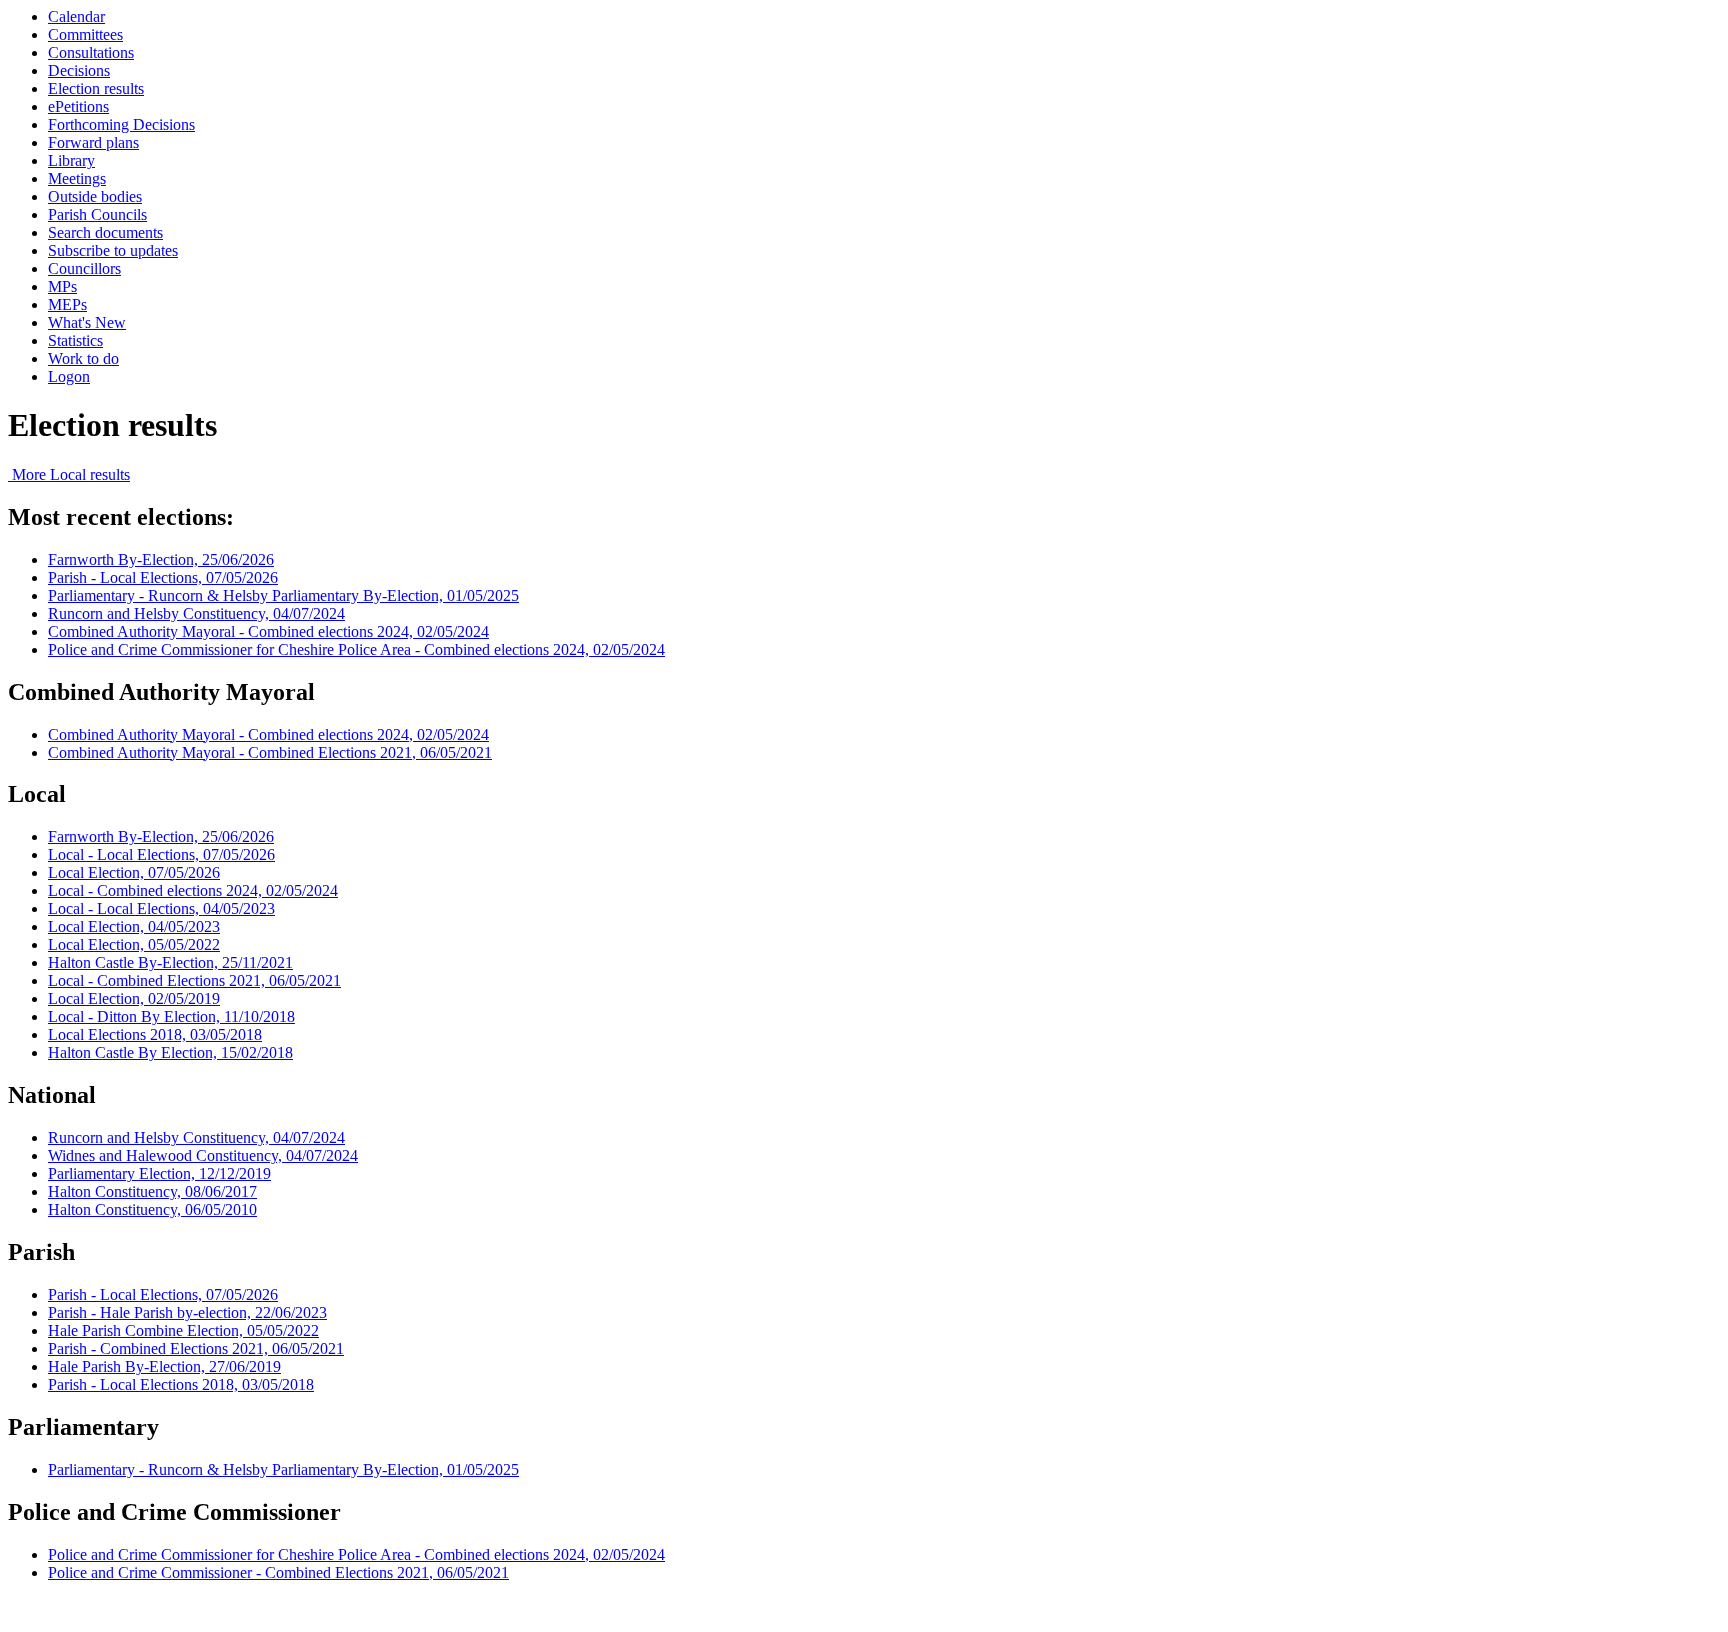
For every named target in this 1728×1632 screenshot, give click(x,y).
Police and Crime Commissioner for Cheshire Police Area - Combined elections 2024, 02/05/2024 (356, 649)
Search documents (105, 232)
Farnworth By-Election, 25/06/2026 (161, 559)
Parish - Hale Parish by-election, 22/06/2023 (187, 1312)
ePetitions (78, 106)
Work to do (83, 358)
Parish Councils (97, 214)
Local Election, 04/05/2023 (134, 926)
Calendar (76, 16)
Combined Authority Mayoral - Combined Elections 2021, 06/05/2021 (270, 752)
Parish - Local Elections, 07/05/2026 (163, 577)
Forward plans (93, 142)
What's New (87, 322)
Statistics (75, 340)
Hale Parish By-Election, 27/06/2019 (164, 1366)
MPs (62, 286)
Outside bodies (95, 196)
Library (71, 160)
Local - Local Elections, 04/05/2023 (161, 908)
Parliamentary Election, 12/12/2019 (159, 1173)
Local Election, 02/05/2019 (134, 998)
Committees (85, 34)
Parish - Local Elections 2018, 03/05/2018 (181, 1384)
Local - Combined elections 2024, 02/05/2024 (193, 890)
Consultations (91, 52)
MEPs (67, 304)
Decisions (79, 70)
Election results (96, 88)
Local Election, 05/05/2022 (134, 944)
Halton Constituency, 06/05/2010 (152, 1209)
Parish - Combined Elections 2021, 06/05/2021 (196, 1348)
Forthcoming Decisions (121, 124)
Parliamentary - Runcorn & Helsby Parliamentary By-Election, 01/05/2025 (283, 595)
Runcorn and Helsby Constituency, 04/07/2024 (196, 613)
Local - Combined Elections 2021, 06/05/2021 (194, 980)
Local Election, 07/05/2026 (134, 872)
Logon (69, 376)
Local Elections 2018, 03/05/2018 (155, 1034)
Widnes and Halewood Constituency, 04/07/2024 (203, 1155)
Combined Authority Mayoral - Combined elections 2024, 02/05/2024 (268, 631)
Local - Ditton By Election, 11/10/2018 (171, 1016)
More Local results (69, 474)
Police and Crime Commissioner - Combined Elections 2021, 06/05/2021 (278, 1572)
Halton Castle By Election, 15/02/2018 (170, 1052)
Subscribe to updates (113, 250)
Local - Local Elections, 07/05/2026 (161, 854)
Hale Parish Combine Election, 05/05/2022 (183, 1330)
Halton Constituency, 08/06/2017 (152, 1191)
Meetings (77, 178)
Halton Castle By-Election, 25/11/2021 (170, 962)
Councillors (84, 268)
